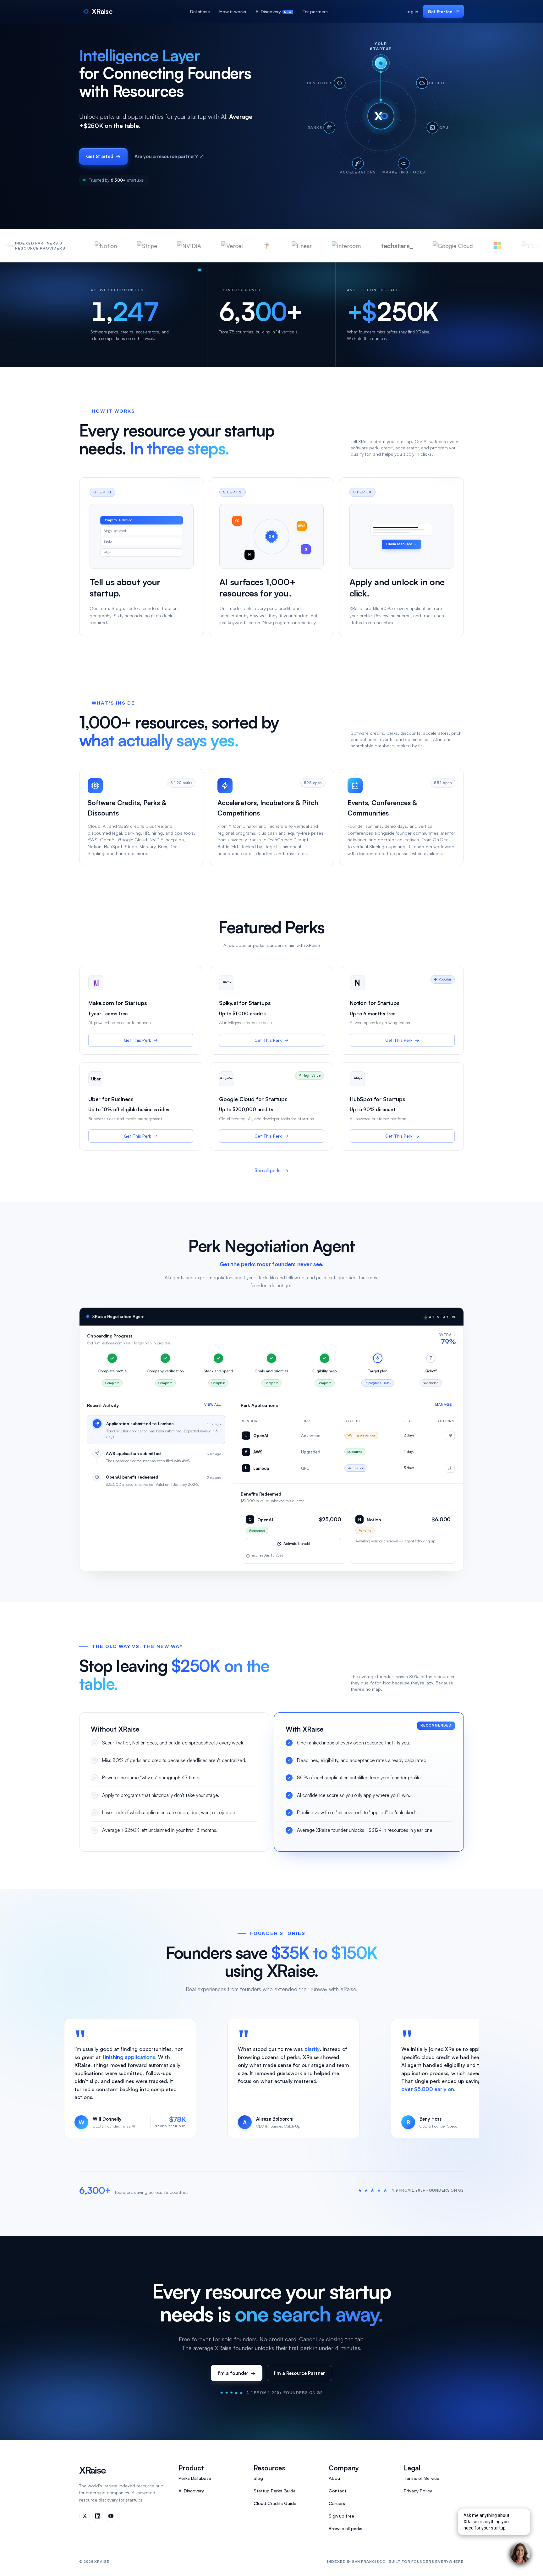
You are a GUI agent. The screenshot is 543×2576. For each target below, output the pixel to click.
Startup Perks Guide (275, 2491)
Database (200, 11)
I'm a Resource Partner (299, 2373)
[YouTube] (111, 2516)
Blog (258, 2478)
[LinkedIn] (98, 2516)
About (335, 2478)
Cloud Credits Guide (275, 2503)
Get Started (443, 11)
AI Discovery (268, 11)
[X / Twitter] (85, 2516)
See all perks (271, 1170)
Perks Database (195, 2478)
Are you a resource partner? (169, 156)
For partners (315, 11)
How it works (233, 11)
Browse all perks (346, 2528)
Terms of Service (422, 2478)
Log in (412, 11)
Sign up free (341, 2516)
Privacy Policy (418, 2491)
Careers (337, 2503)
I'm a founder (237, 2373)
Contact (337, 2491)
